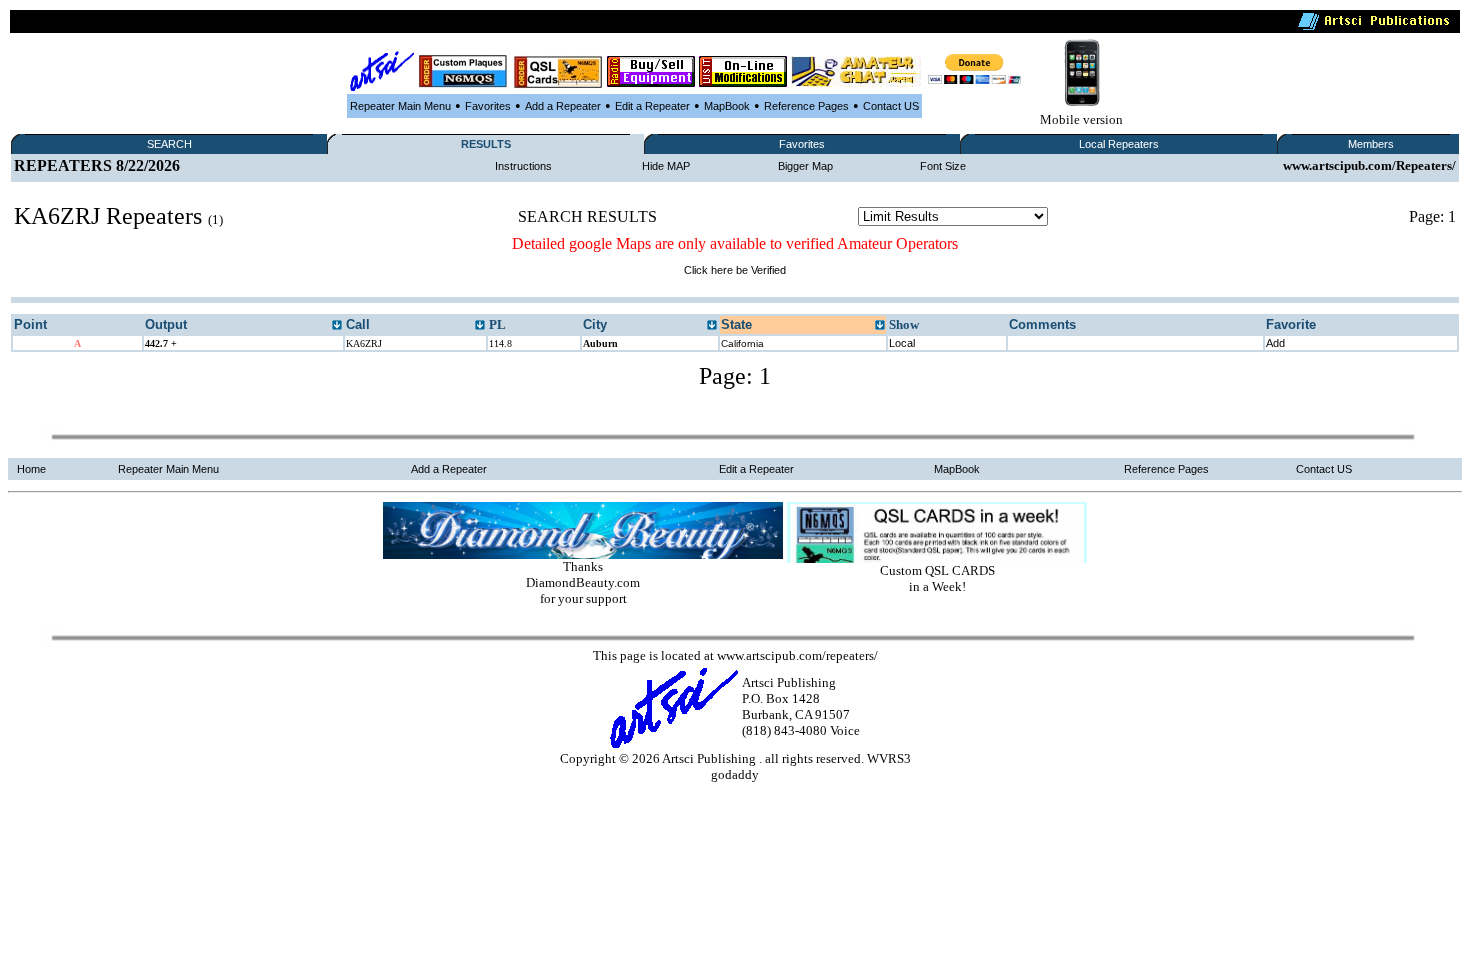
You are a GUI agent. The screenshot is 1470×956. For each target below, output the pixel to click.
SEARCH (169, 144)
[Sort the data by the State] (880, 326)
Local (902, 343)
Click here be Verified (735, 270)
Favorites (488, 106)
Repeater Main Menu (400, 106)
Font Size (943, 166)
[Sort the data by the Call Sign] (480, 326)
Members (1371, 144)
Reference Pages (806, 106)
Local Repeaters (1119, 144)
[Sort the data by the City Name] (712, 326)
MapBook (727, 106)
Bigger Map (805, 166)
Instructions (523, 166)
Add (1275, 343)
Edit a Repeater (652, 106)
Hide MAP (666, 166)
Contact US (891, 106)
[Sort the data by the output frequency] (337, 326)
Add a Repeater (563, 106)
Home (31, 469)
